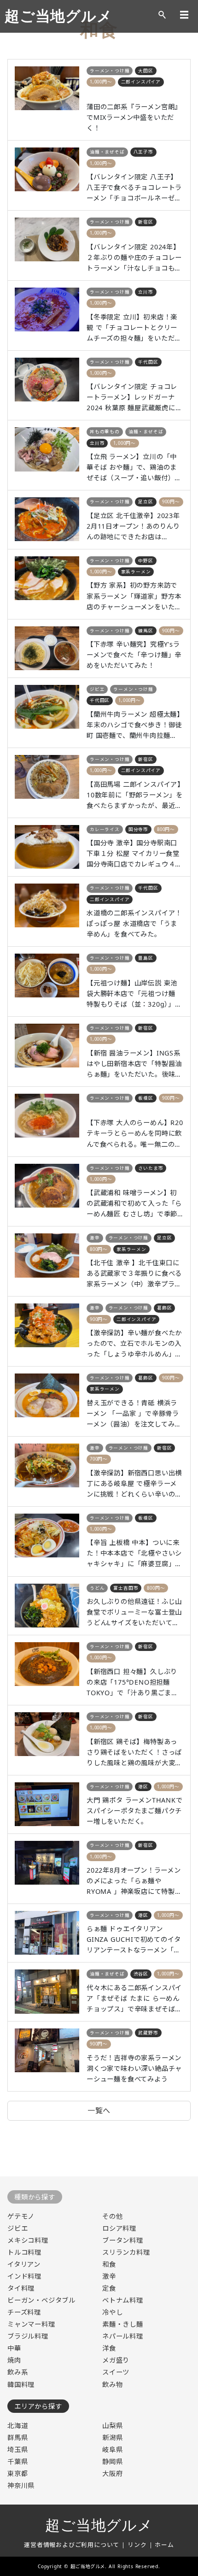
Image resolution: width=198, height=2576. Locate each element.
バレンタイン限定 (141, 163)
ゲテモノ (21, 2216)
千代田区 (148, 362)
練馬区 (146, 631)
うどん (97, 1588)
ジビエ (97, 689)
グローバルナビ (184, 15)
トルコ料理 (24, 2252)
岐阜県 (112, 2449)
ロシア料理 (119, 2228)
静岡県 (112, 2461)
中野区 (146, 561)
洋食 (109, 2348)
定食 (109, 2288)
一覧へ (99, 2110)
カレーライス (105, 829)
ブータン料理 (123, 2240)
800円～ (166, 829)
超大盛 (97, 93)
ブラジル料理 (28, 2336)
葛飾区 (164, 1308)
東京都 (17, 2473)
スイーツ (116, 2372)
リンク (137, 2545)
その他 (112, 2216)
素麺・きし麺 (123, 2324)
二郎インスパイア (141, 82)
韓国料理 (21, 2384)
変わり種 (100, 1109)
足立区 (146, 502)
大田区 (146, 71)
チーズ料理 (24, 2312)
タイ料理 (21, 2288)
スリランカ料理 (126, 2252)
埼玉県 (17, 2449)
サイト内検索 (162, 15)
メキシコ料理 (28, 2240)
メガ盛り (116, 2360)
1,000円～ (101, 82)
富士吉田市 (126, 1588)
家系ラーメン (136, 572)
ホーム (164, 2545)
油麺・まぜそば (107, 152)
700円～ (99, 1459)
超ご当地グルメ (58, 16)
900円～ (171, 502)
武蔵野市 (148, 2033)
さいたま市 (151, 1168)
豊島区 (146, 958)
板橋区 (146, 1098)
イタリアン (24, 2264)
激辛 (95, 1238)
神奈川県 (21, 2485)
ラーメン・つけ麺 (110, 71)
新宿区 (146, 222)
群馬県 (17, 2437)
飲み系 (17, 2372)
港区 (143, 1787)
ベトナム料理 (123, 2300)
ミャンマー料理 (31, 2324)
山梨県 (112, 2426)
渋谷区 (141, 1974)
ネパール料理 (123, 2336)
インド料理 (24, 2276)
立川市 (146, 292)
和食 (109, 2264)
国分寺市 (138, 829)
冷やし (112, 2312)
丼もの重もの (105, 432)
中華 (14, 2348)
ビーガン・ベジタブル (41, 2300)
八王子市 (143, 152)
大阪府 (112, 2473)
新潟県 (112, 2437)
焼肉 (14, 2360)
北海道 (17, 2426)
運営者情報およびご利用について (72, 2545)
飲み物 (112, 2384)
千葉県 (17, 2461)
